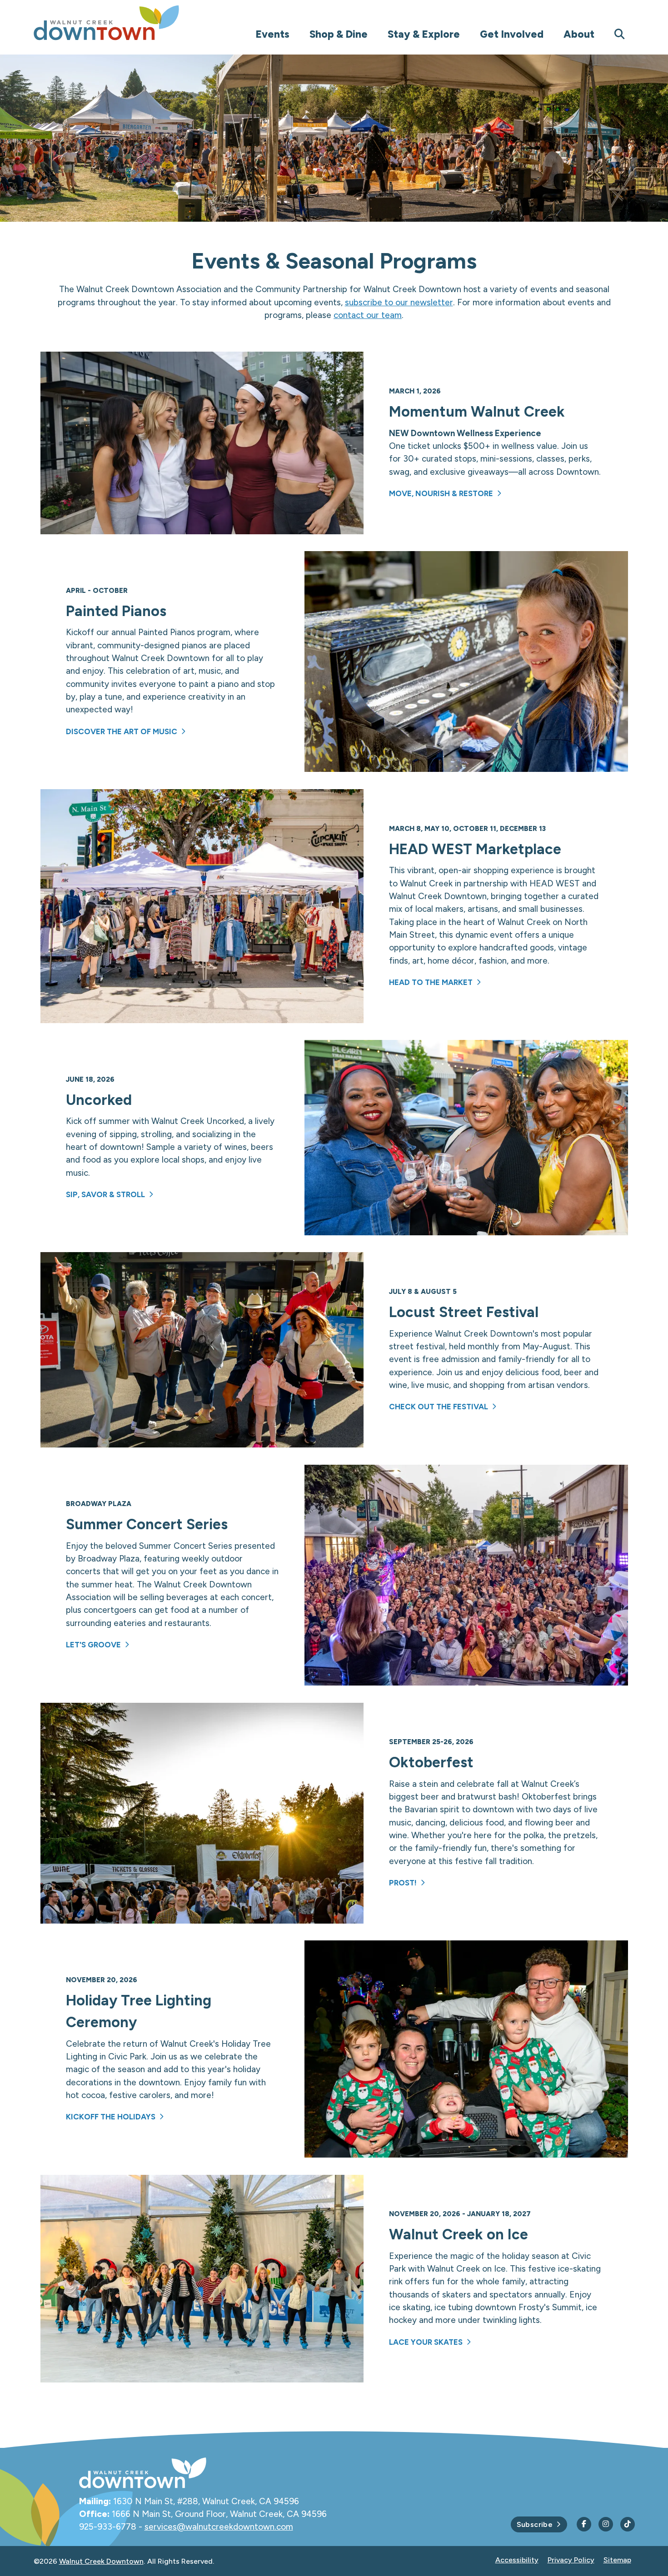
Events (272, 34)
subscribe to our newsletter (399, 302)
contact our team (368, 315)
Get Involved (512, 34)
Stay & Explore (424, 34)
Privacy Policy (571, 2560)
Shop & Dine (339, 34)
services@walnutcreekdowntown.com (219, 2527)
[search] (620, 34)
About (579, 34)
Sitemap (617, 2560)
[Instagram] (606, 2524)
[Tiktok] (628, 2524)
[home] (125, 23)
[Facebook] (584, 2524)
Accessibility (517, 2560)
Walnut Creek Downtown (101, 2561)
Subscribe (535, 2524)
